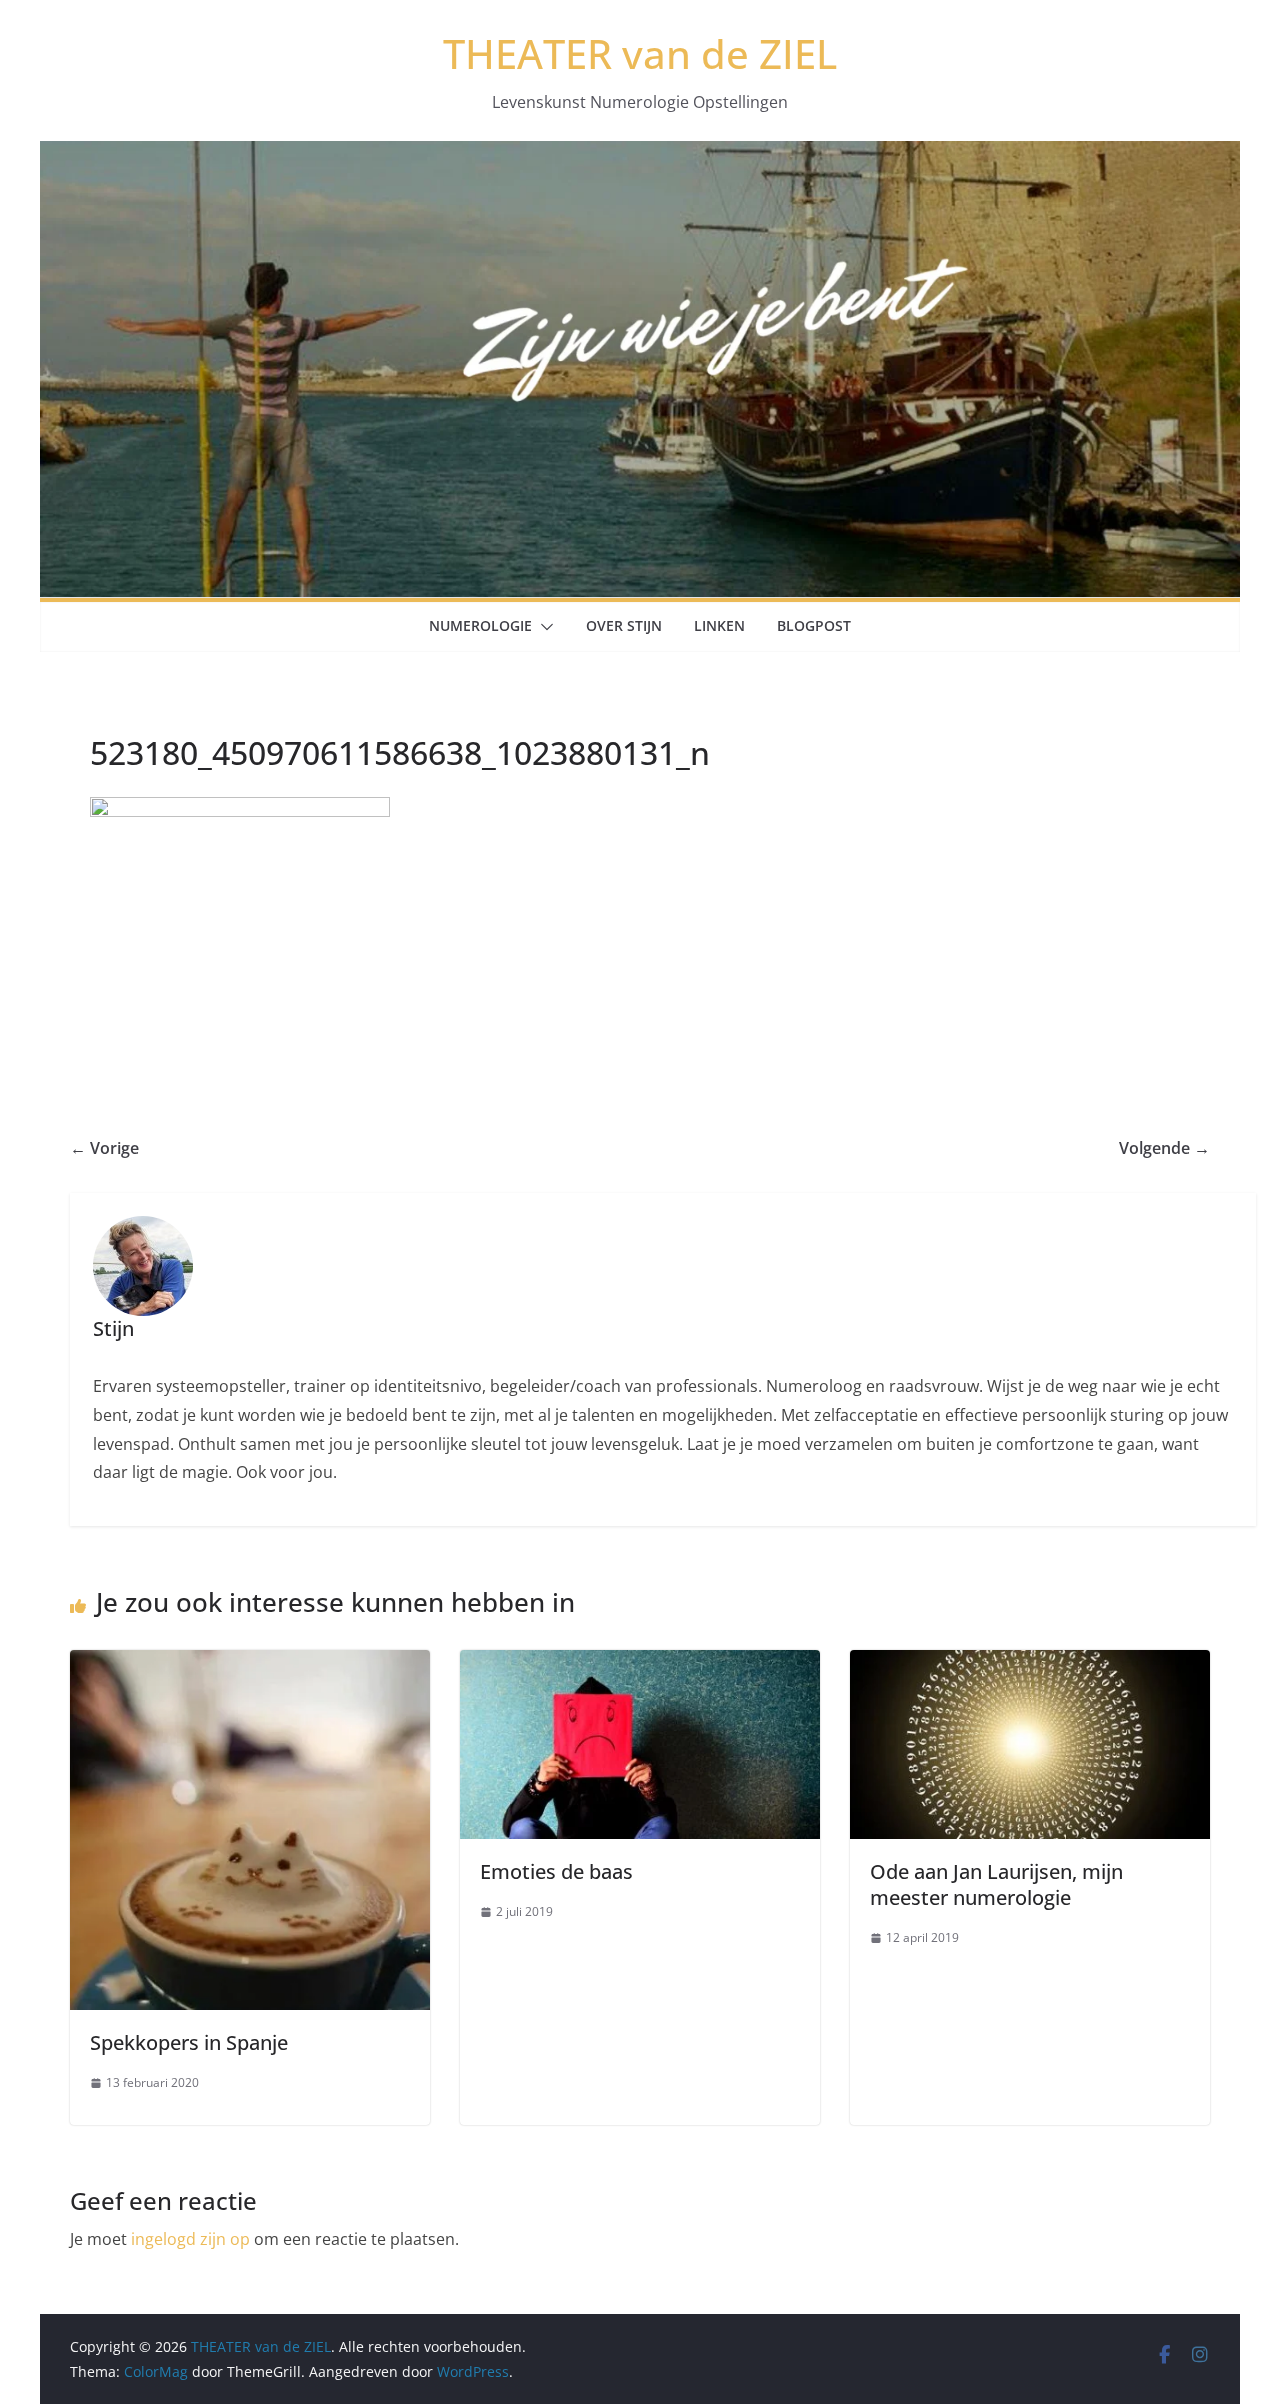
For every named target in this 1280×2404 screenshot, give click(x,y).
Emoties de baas (556, 1871)
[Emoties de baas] (640, 1664)
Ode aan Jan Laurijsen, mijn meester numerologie (996, 1884)
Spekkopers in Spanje (189, 2042)
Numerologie (480, 625)
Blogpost (814, 625)
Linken (719, 625)
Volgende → (1164, 1148)
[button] (543, 627)
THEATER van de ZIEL (640, 53)
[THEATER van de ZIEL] (640, 155)
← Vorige (104, 1148)
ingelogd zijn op (190, 2239)
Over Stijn (624, 625)
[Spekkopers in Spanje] (250, 1664)
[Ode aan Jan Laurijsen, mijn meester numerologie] (1030, 1664)
